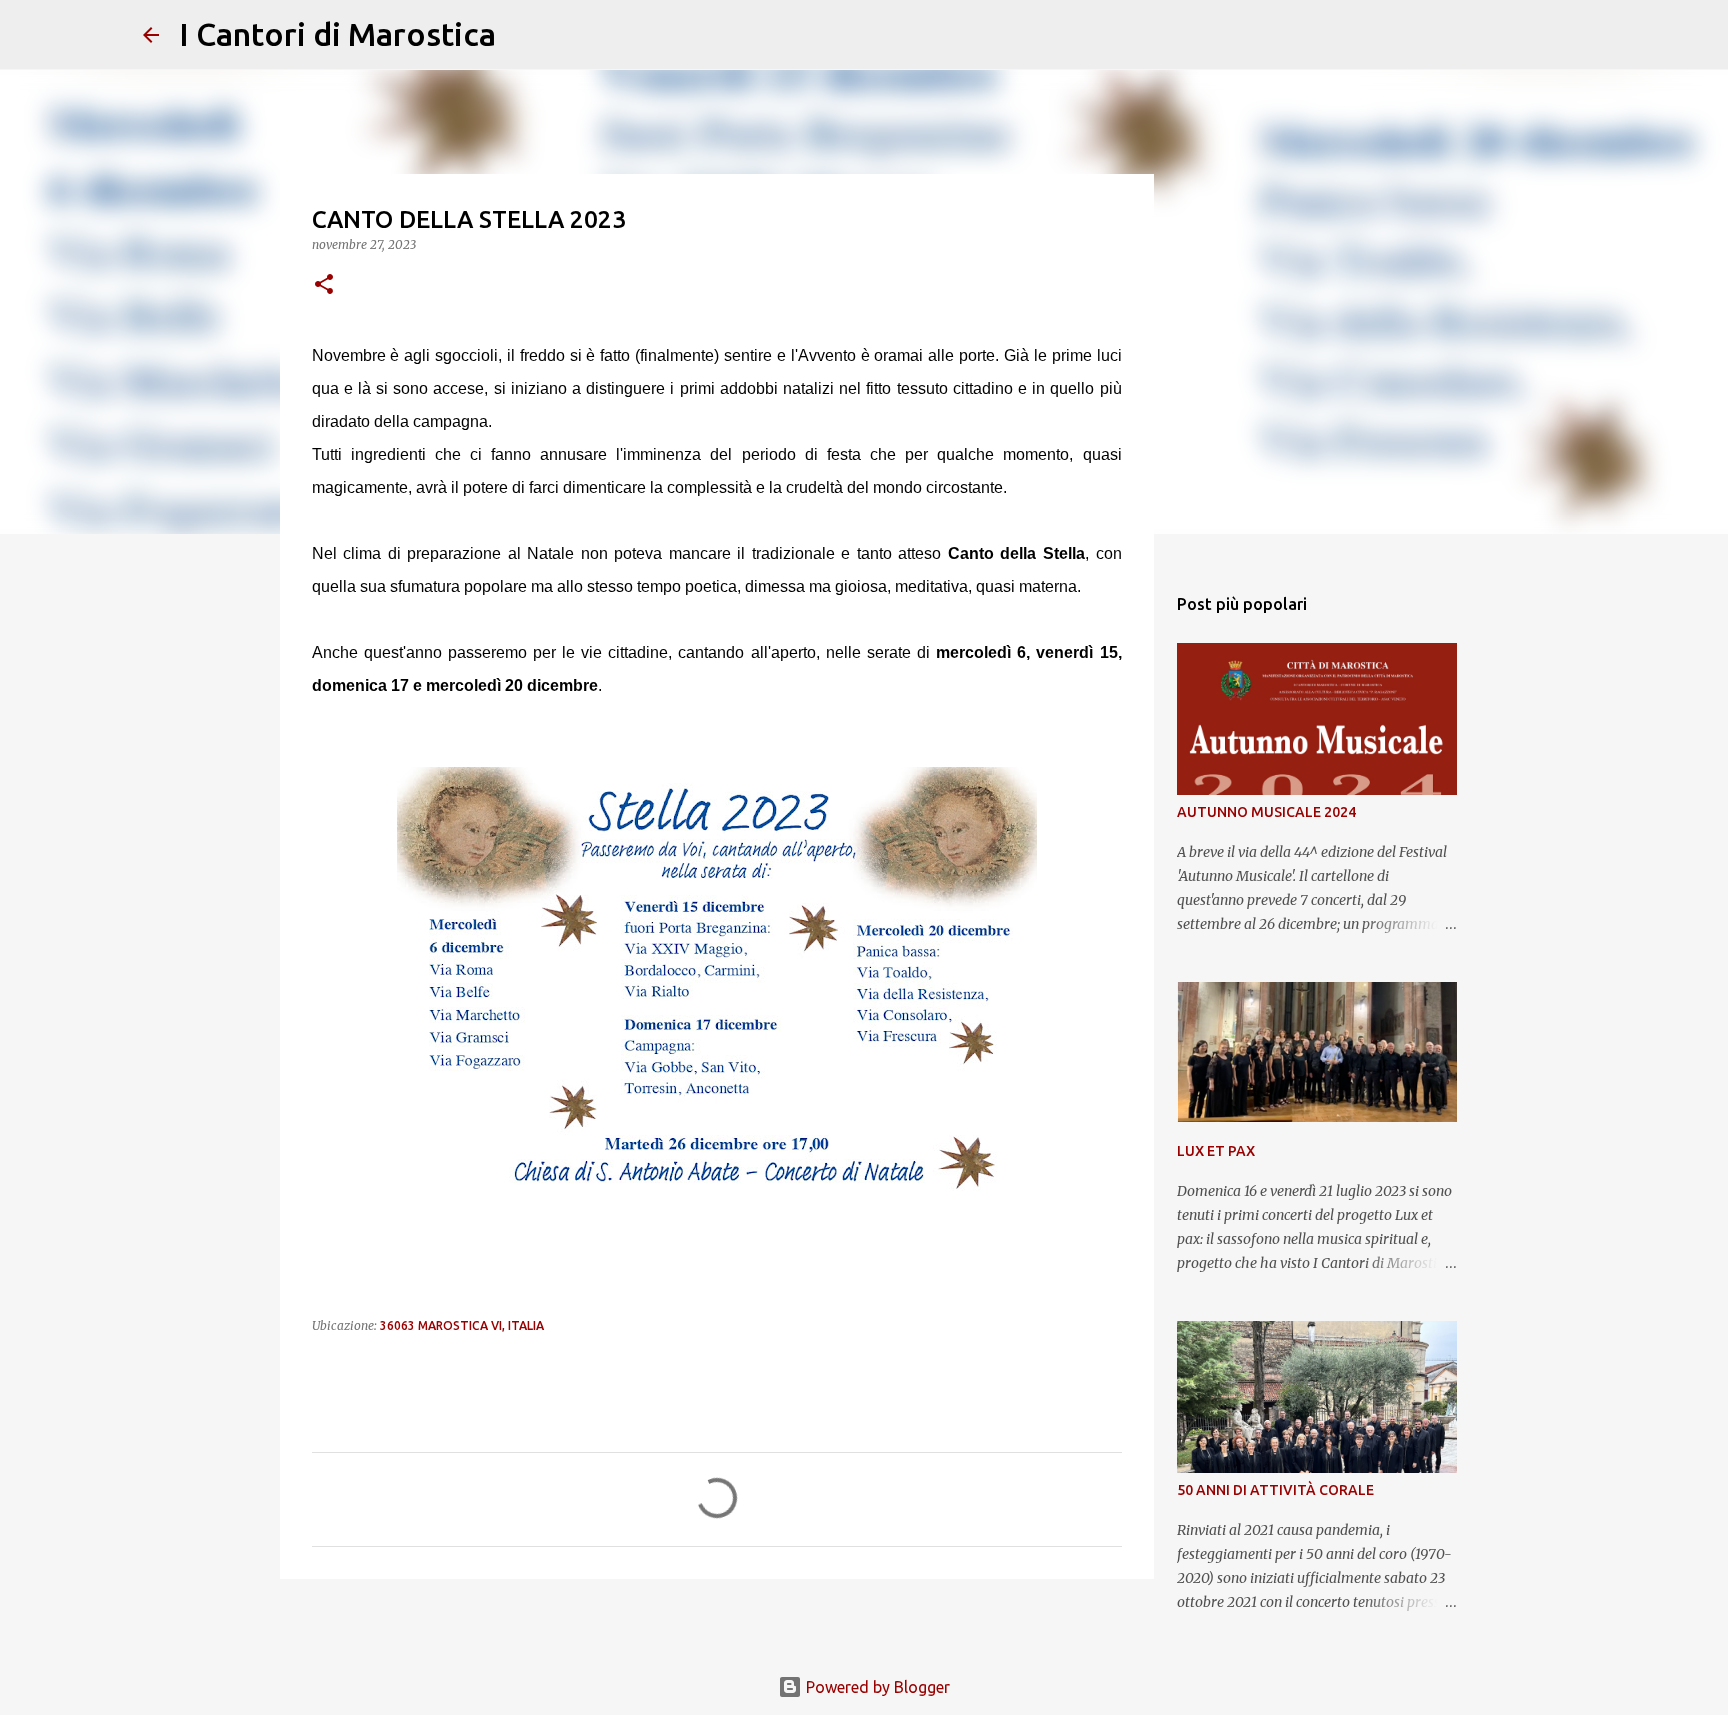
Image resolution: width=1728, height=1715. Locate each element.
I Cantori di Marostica (337, 34)
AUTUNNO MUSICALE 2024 (1266, 812)
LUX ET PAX (1216, 1151)
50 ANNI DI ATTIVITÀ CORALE (1275, 1490)
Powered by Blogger (876, 1687)
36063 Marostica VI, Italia (462, 1325)
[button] (324, 285)
